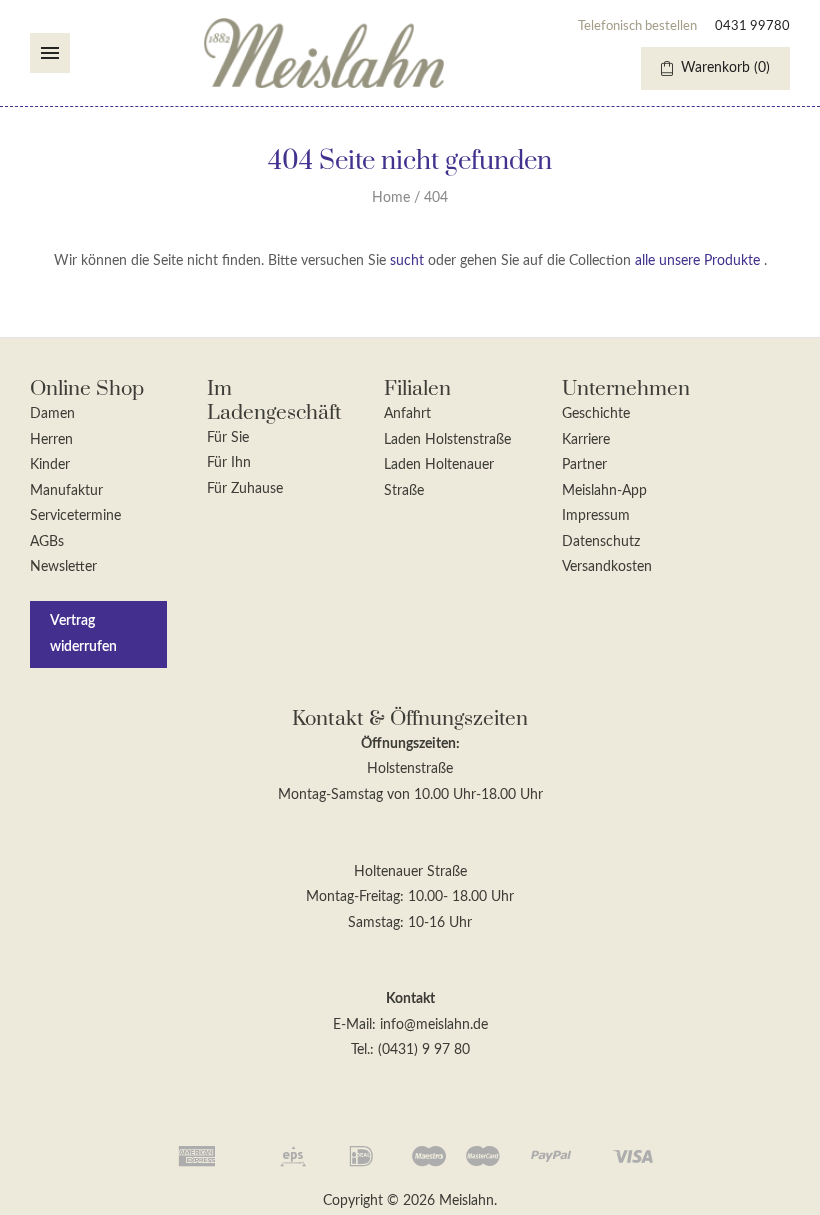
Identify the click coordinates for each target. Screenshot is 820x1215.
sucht (407, 261)
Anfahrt (407, 414)
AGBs (47, 542)
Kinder (50, 465)
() (725, 68)
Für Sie (228, 438)
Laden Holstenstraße (447, 440)
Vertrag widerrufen (83, 634)
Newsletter (63, 567)
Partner (584, 465)
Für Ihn (229, 463)
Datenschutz (601, 542)
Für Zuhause (245, 489)
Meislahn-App (604, 491)
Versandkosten (607, 567)
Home (391, 198)
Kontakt (410, 999)
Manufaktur (66, 491)
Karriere (586, 440)
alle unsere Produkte (697, 261)
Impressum (596, 516)
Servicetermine (75, 516)
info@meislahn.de (434, 1025)
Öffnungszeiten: (410, 744)
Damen (52, 414)
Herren (51, 440)
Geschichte (596, 414)
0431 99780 (752, 26)
